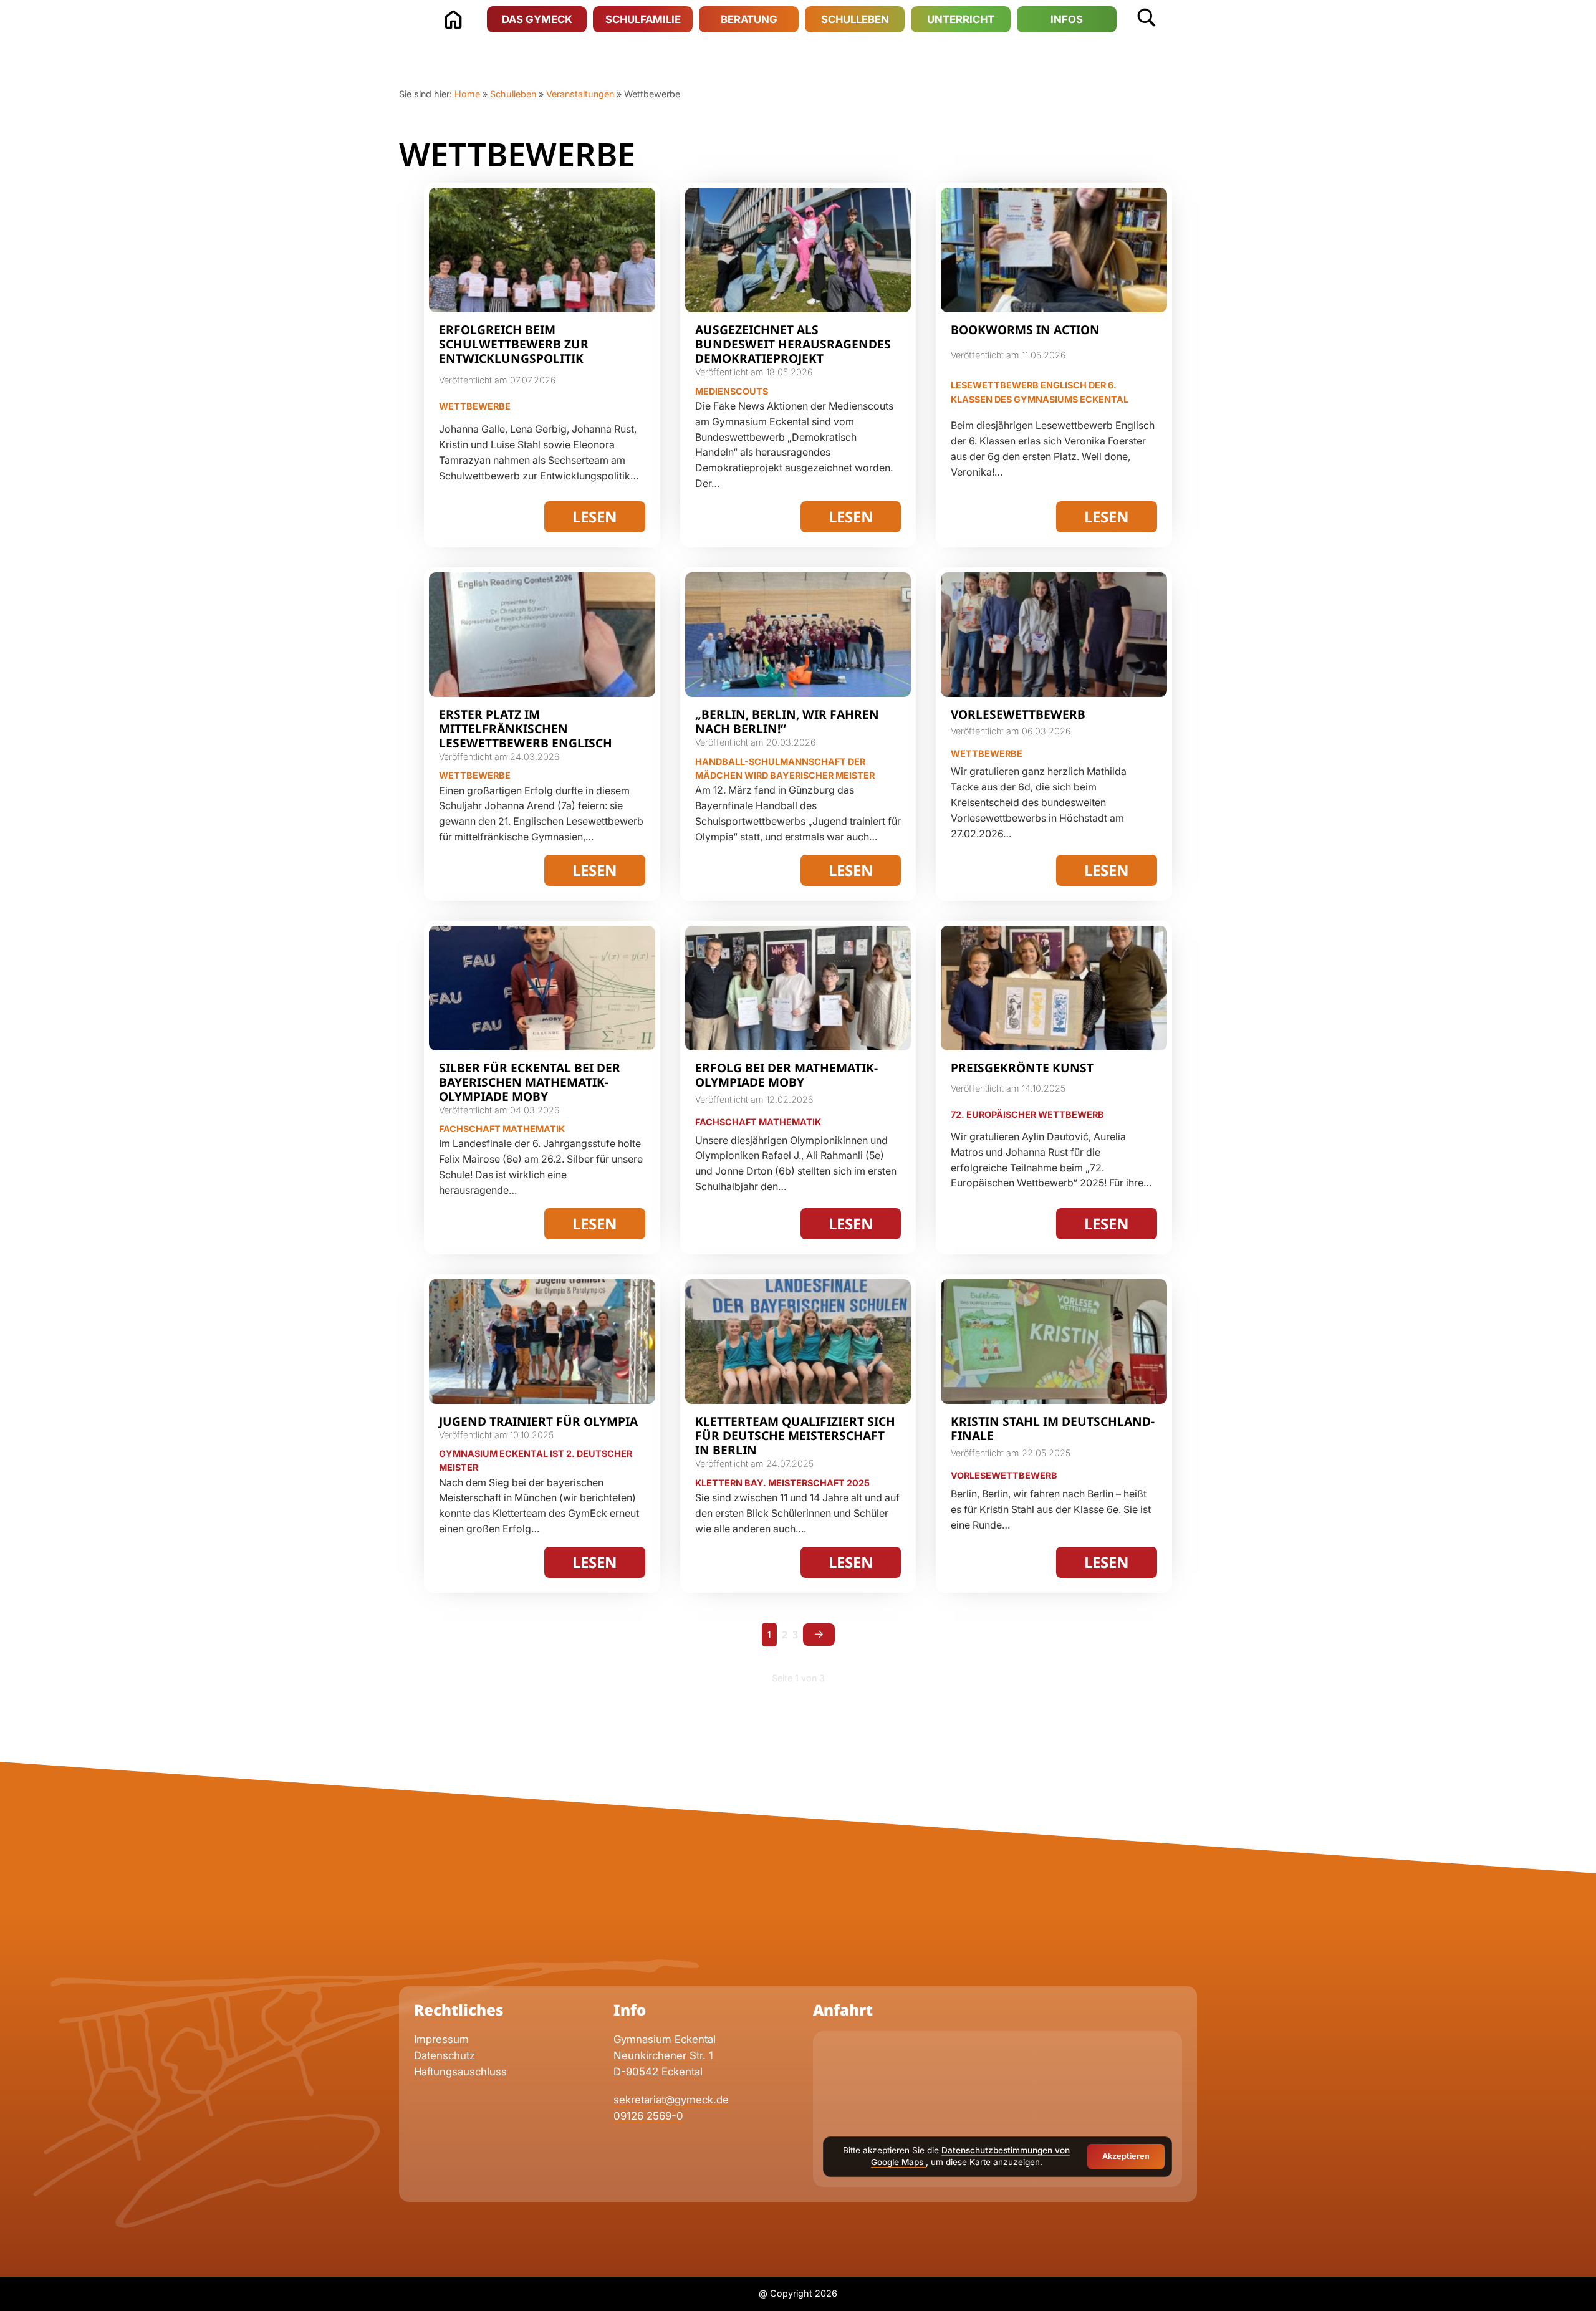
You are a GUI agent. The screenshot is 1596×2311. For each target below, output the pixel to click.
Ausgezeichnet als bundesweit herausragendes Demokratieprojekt (793, 344)
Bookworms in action (1025, 329)
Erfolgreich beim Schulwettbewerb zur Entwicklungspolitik (514, 344)
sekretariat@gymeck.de (671, 2100)
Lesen (595, 516)
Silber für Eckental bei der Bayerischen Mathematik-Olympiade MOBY (530, 1082)
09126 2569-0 (648, 2116)
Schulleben (513, 94)
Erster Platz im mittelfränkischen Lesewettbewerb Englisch (526, 728)
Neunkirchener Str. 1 (665, 2055)
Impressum (441, 2039)
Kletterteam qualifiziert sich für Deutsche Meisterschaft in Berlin (795, 1435)
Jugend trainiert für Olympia (538, 1421)
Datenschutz (445, 2055)
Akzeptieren (1126, 2156)
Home (467, 94)
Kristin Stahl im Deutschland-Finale (1053, 1428)
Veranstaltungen (580, 94)
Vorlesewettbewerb (1018, 714)
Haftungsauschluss (460, 2072)
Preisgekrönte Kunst (1022, 1068)
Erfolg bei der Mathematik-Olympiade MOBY (786, 1075)
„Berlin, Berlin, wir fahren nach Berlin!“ (787, 721)
